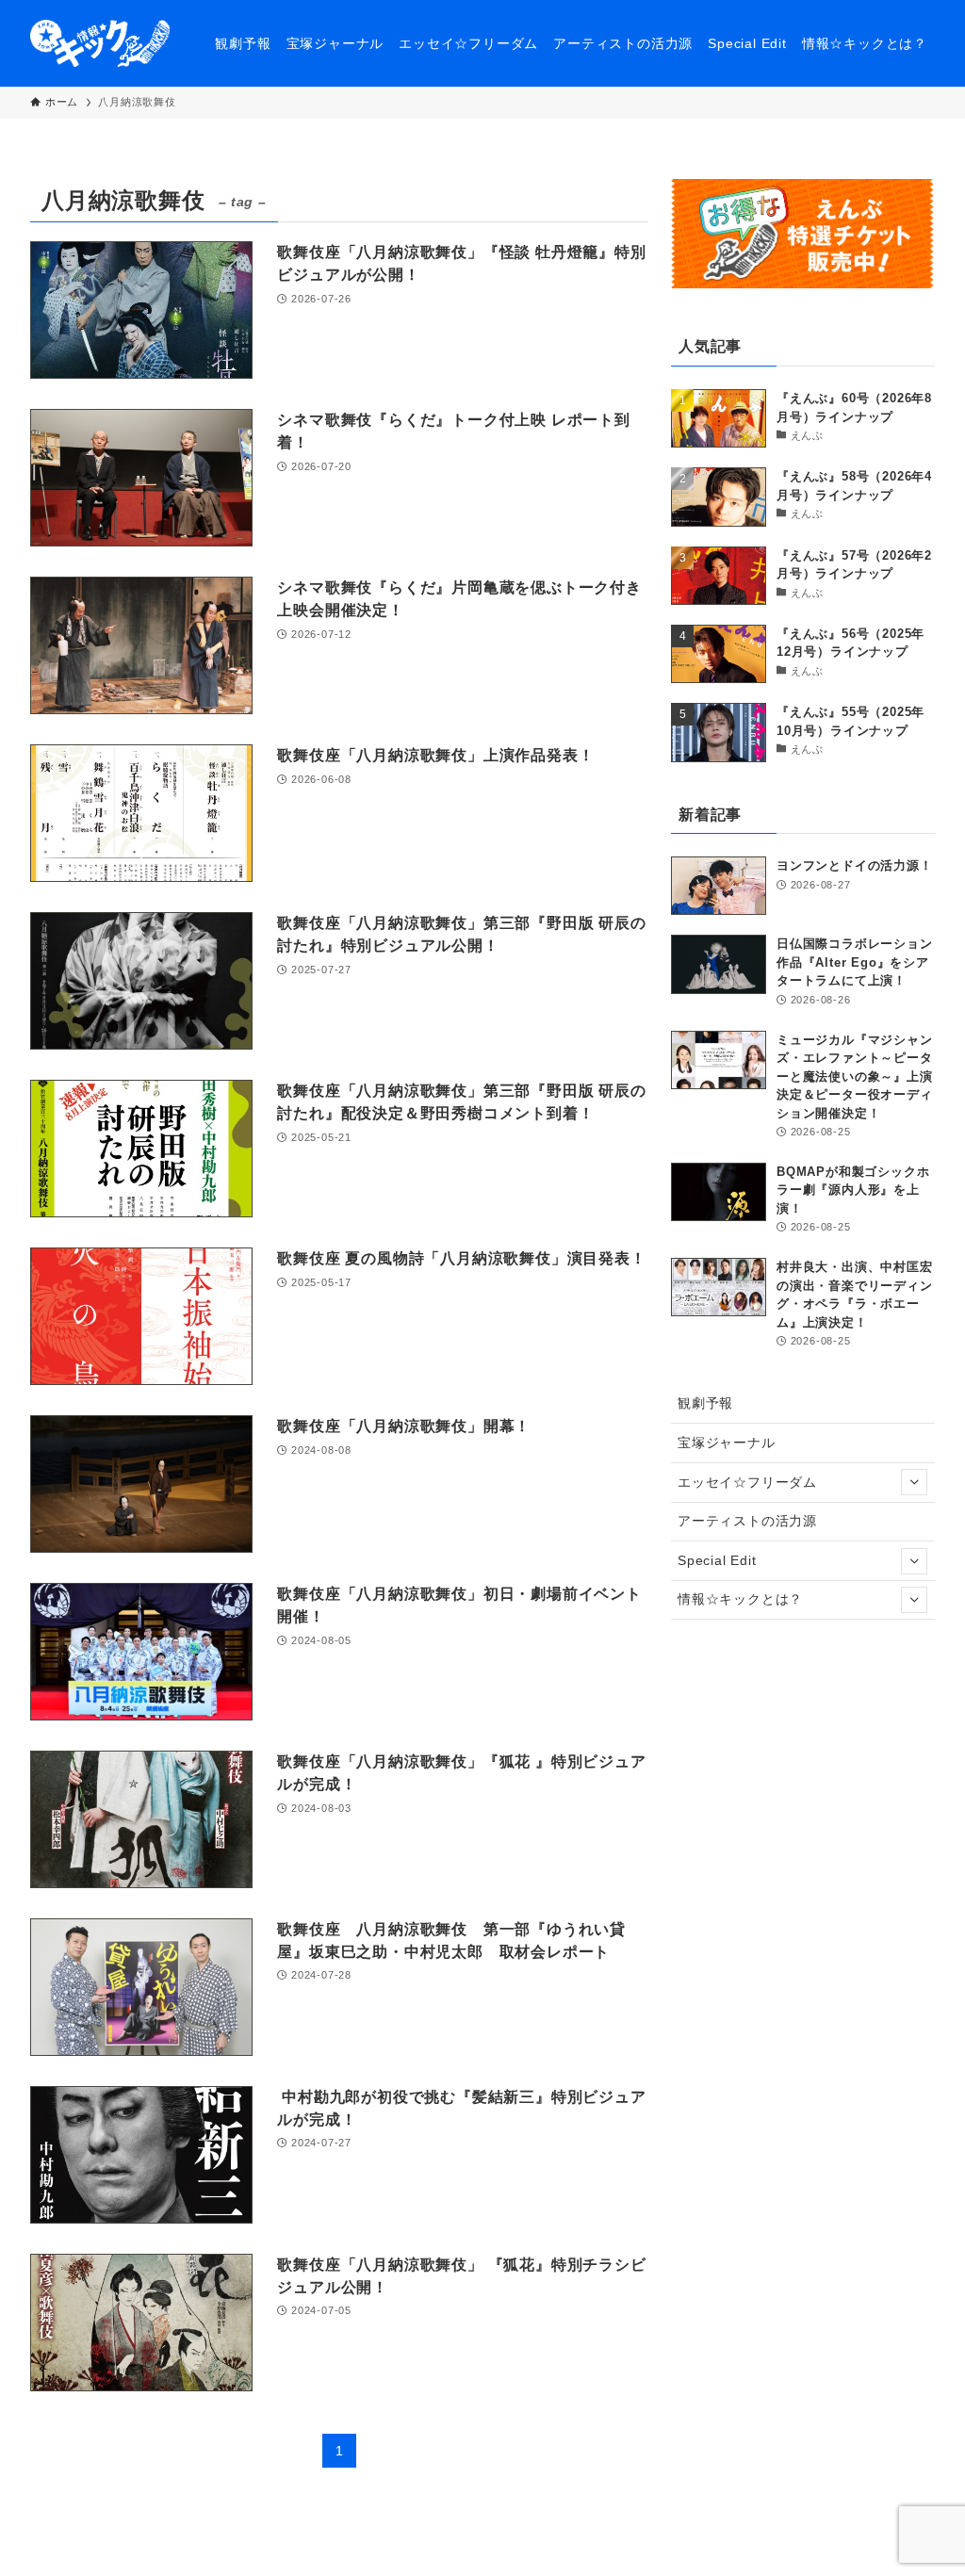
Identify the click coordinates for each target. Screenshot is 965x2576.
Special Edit (717, 1560)
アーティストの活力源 (747, 1521)
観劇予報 (705, 1403)
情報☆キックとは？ (740, 1599)
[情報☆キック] (100, 43)
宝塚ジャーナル (727, 1443)
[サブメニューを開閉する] (914, 1482)
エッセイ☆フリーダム (747, 1482)
